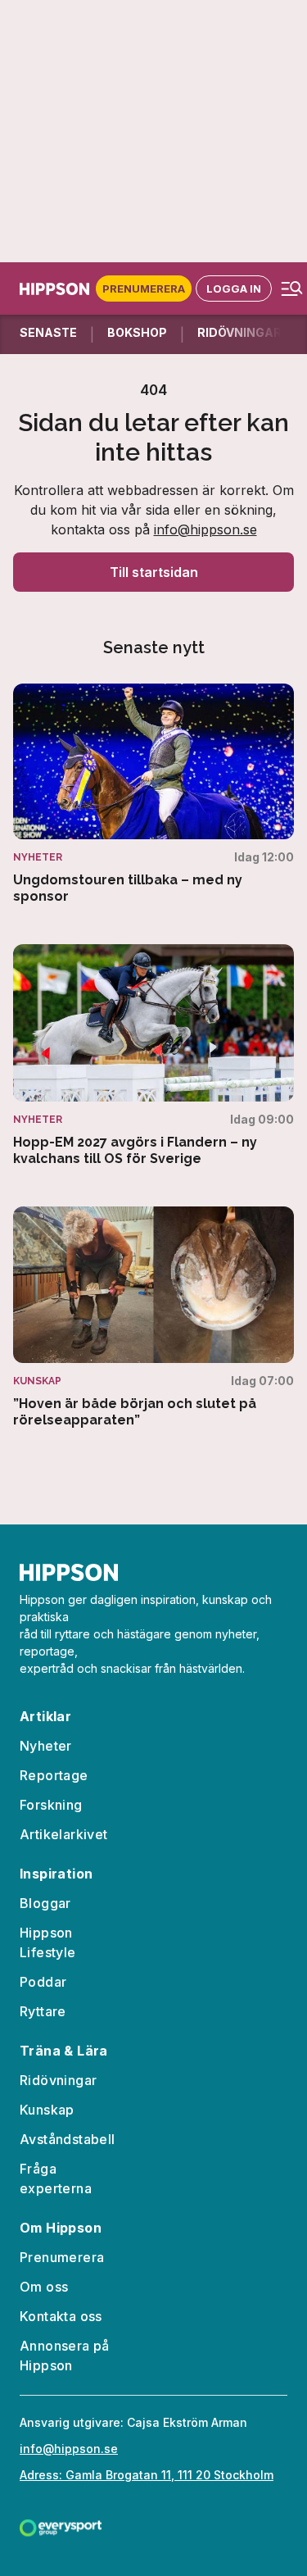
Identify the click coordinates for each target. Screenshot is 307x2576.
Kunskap (47, 2110)
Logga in (234, 288)
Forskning (51, 1805)
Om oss (44, 2287)
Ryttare (43, 2011)
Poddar (43, 1982)
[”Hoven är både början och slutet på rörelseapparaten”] (153, 1318)
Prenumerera (144, 288)
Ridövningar (58, 2080)
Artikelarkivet (64, 1834)
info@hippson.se (205, 529)
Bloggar (45, 1903)
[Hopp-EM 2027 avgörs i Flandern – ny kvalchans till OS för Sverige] (153, 1056)
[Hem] (58, 289)
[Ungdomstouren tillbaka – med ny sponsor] (153, 795)
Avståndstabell (68, 2139)
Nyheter (46, 1746)
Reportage (54, 1775)
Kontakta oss (61, 2316)
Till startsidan (154, 572)
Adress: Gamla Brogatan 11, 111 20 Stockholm (147, 2475)
